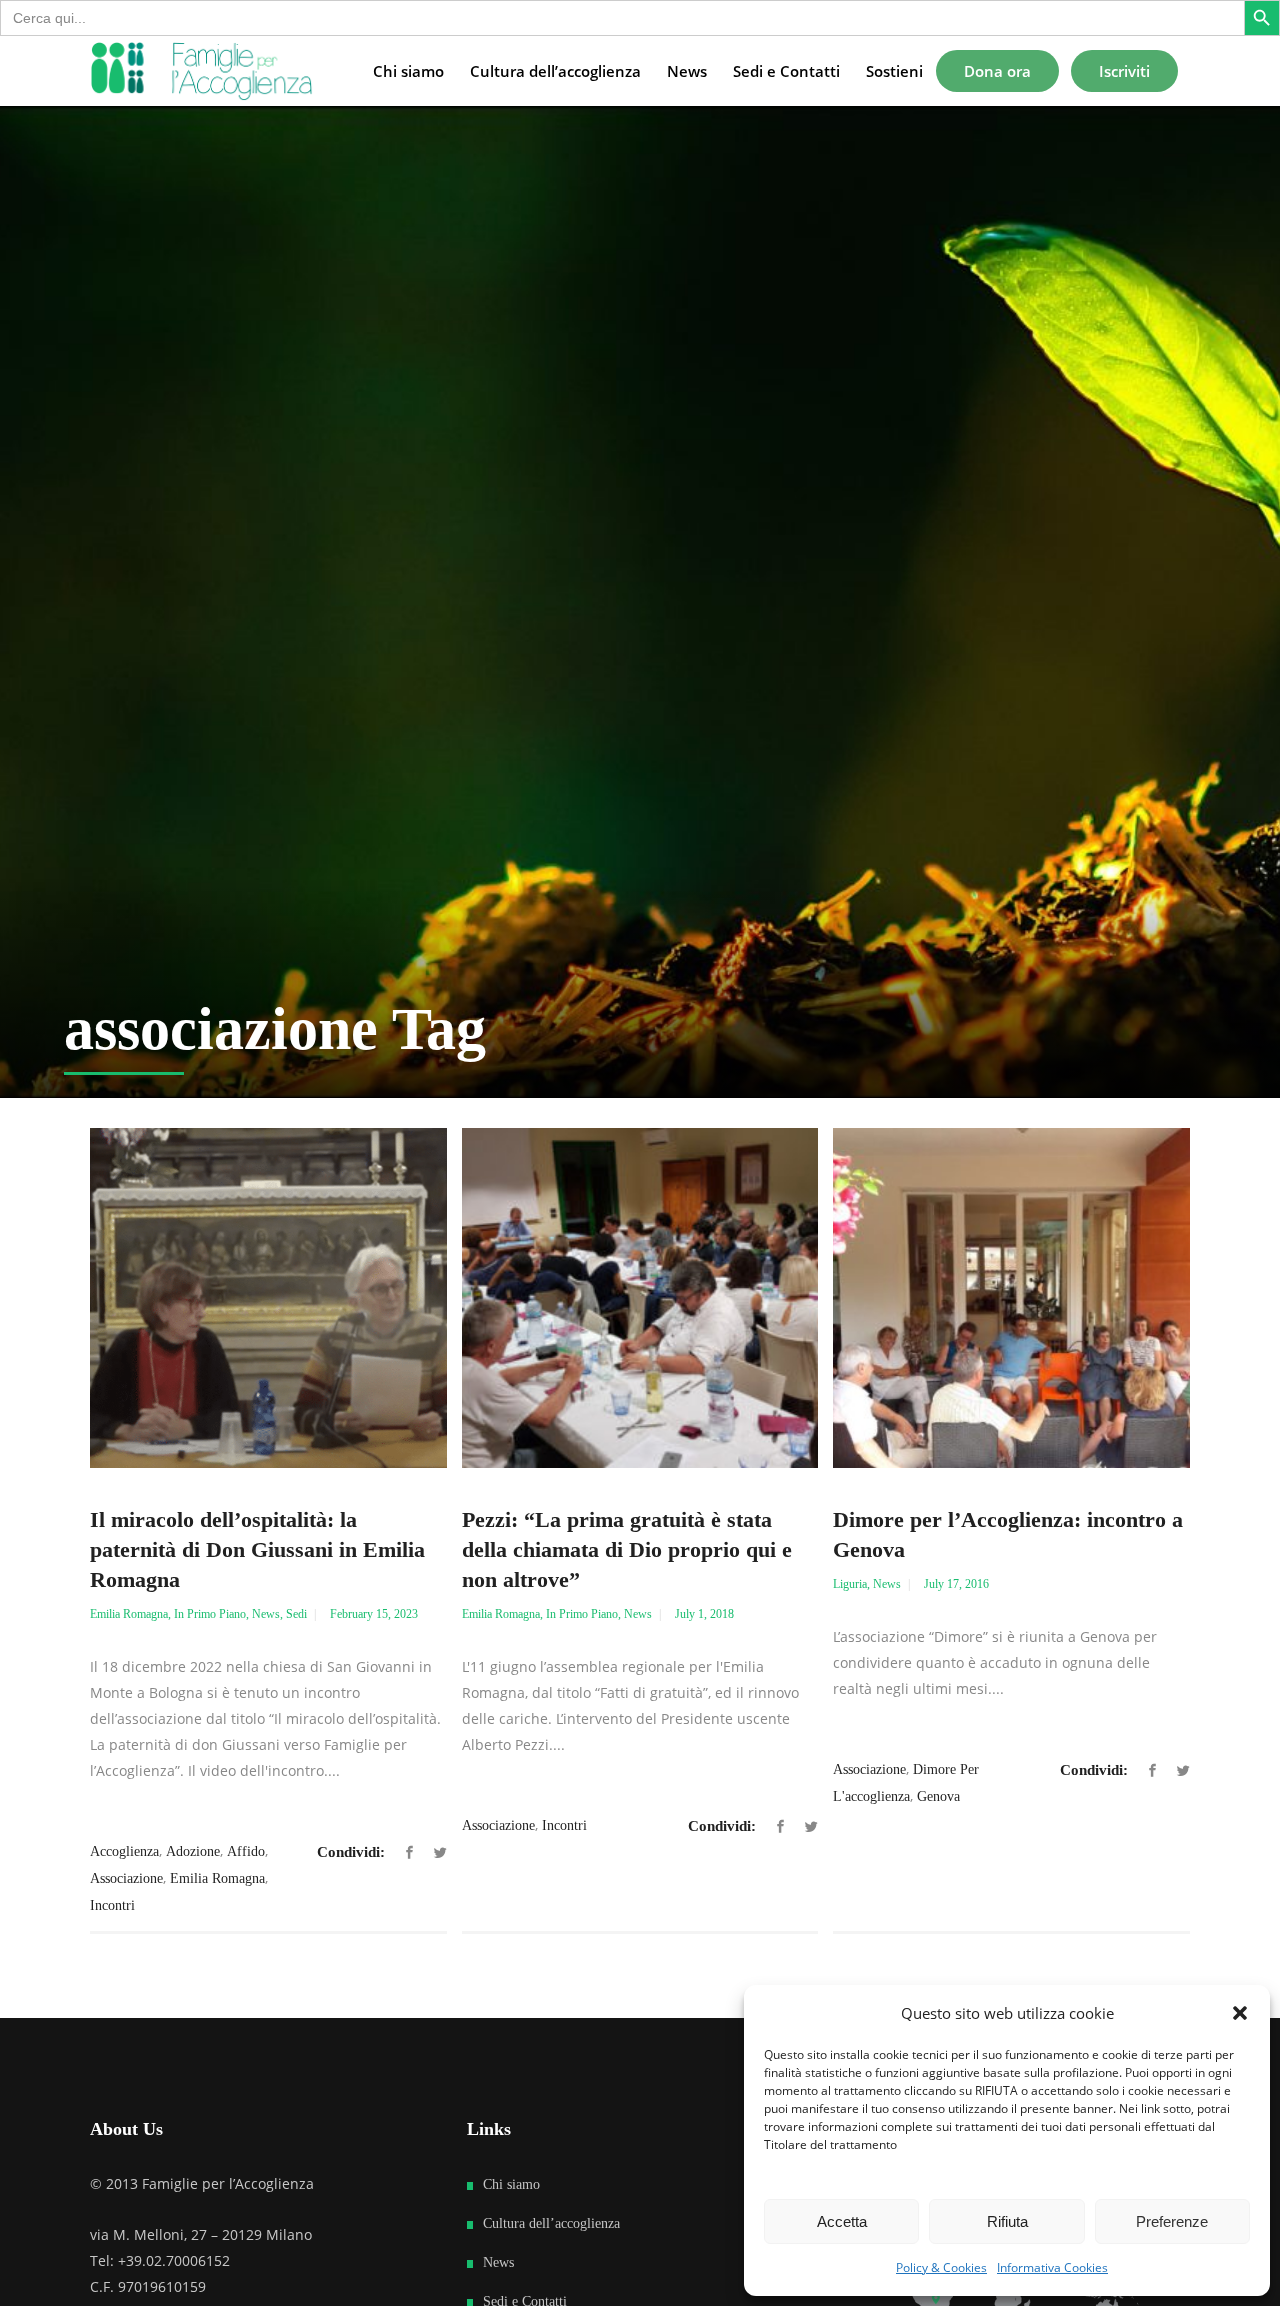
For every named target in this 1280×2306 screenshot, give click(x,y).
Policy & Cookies (941, 2267)
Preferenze (1172, 2221)
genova (938, 1796)
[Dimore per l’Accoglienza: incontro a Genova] (1011, 1298)
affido (246, 1851)
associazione (126, 1878)
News (266, 1614)
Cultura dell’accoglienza (551, 2223)
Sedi (296, 1614)
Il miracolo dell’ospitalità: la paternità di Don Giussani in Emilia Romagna (257, 1549)
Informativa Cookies (1052, 2267)
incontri (112, 1905)
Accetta (842, 2221)
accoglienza (124, 1851)
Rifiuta (1007, 2221)
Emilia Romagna (129, 1614)
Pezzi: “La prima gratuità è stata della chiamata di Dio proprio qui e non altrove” (627, 1549)
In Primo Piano (210, 1614)
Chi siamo (511, 2184)
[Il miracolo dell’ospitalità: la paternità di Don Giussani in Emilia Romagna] (268, 1298)
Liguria (850, 1584)
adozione (193, 1851)
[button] (1240, 2013)
